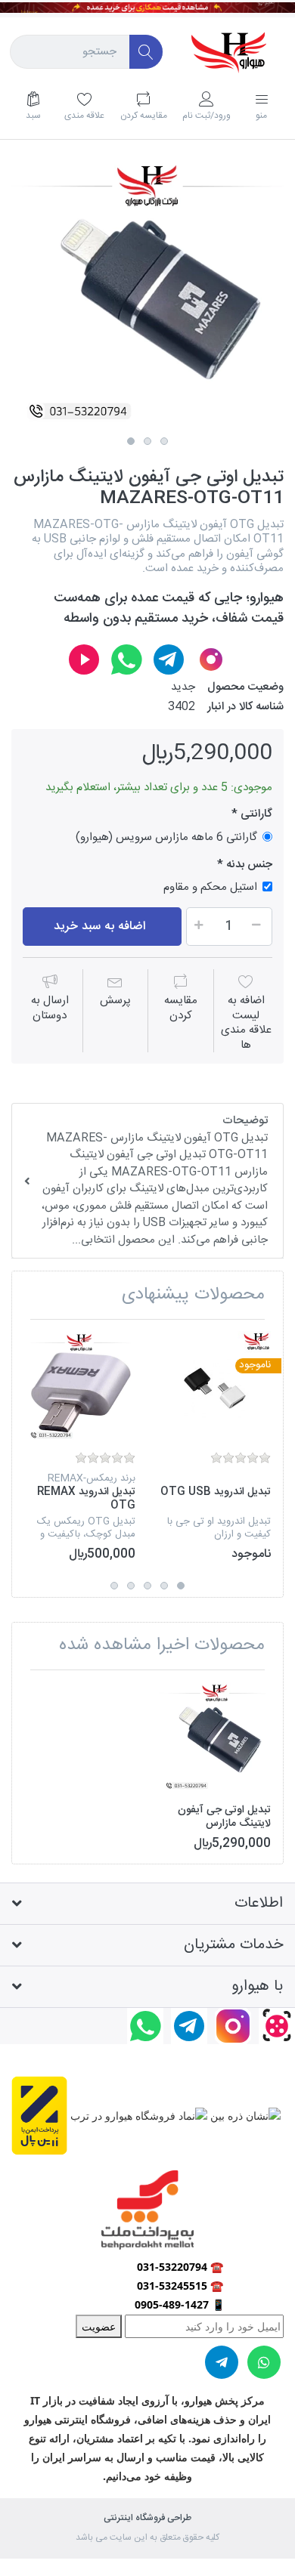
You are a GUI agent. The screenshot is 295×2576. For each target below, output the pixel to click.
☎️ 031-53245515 (180, 2286)
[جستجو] (146, 52)
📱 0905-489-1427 (180, 2304)
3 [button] (164, 441)
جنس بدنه (249, 865)
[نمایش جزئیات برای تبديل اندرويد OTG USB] (215, 1387)
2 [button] (147, 441)
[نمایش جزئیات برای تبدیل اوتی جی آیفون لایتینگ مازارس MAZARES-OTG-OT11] (215, 1737)
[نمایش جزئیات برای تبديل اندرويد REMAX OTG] (79, 1387)
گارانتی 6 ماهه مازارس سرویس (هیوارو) (166, 837)
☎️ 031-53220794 (180, 2267)
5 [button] (114, 1586)
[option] (147, 294)
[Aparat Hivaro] (84, 659)
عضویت (99, 2326)
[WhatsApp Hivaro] (126, 659)
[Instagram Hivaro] (211, 659)
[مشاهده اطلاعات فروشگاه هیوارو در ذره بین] (244, 2114)
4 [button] (131, 1586)
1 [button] (131, 441)
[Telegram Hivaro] (169, 659)
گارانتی (255, 814)
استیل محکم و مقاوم (210, 886)
